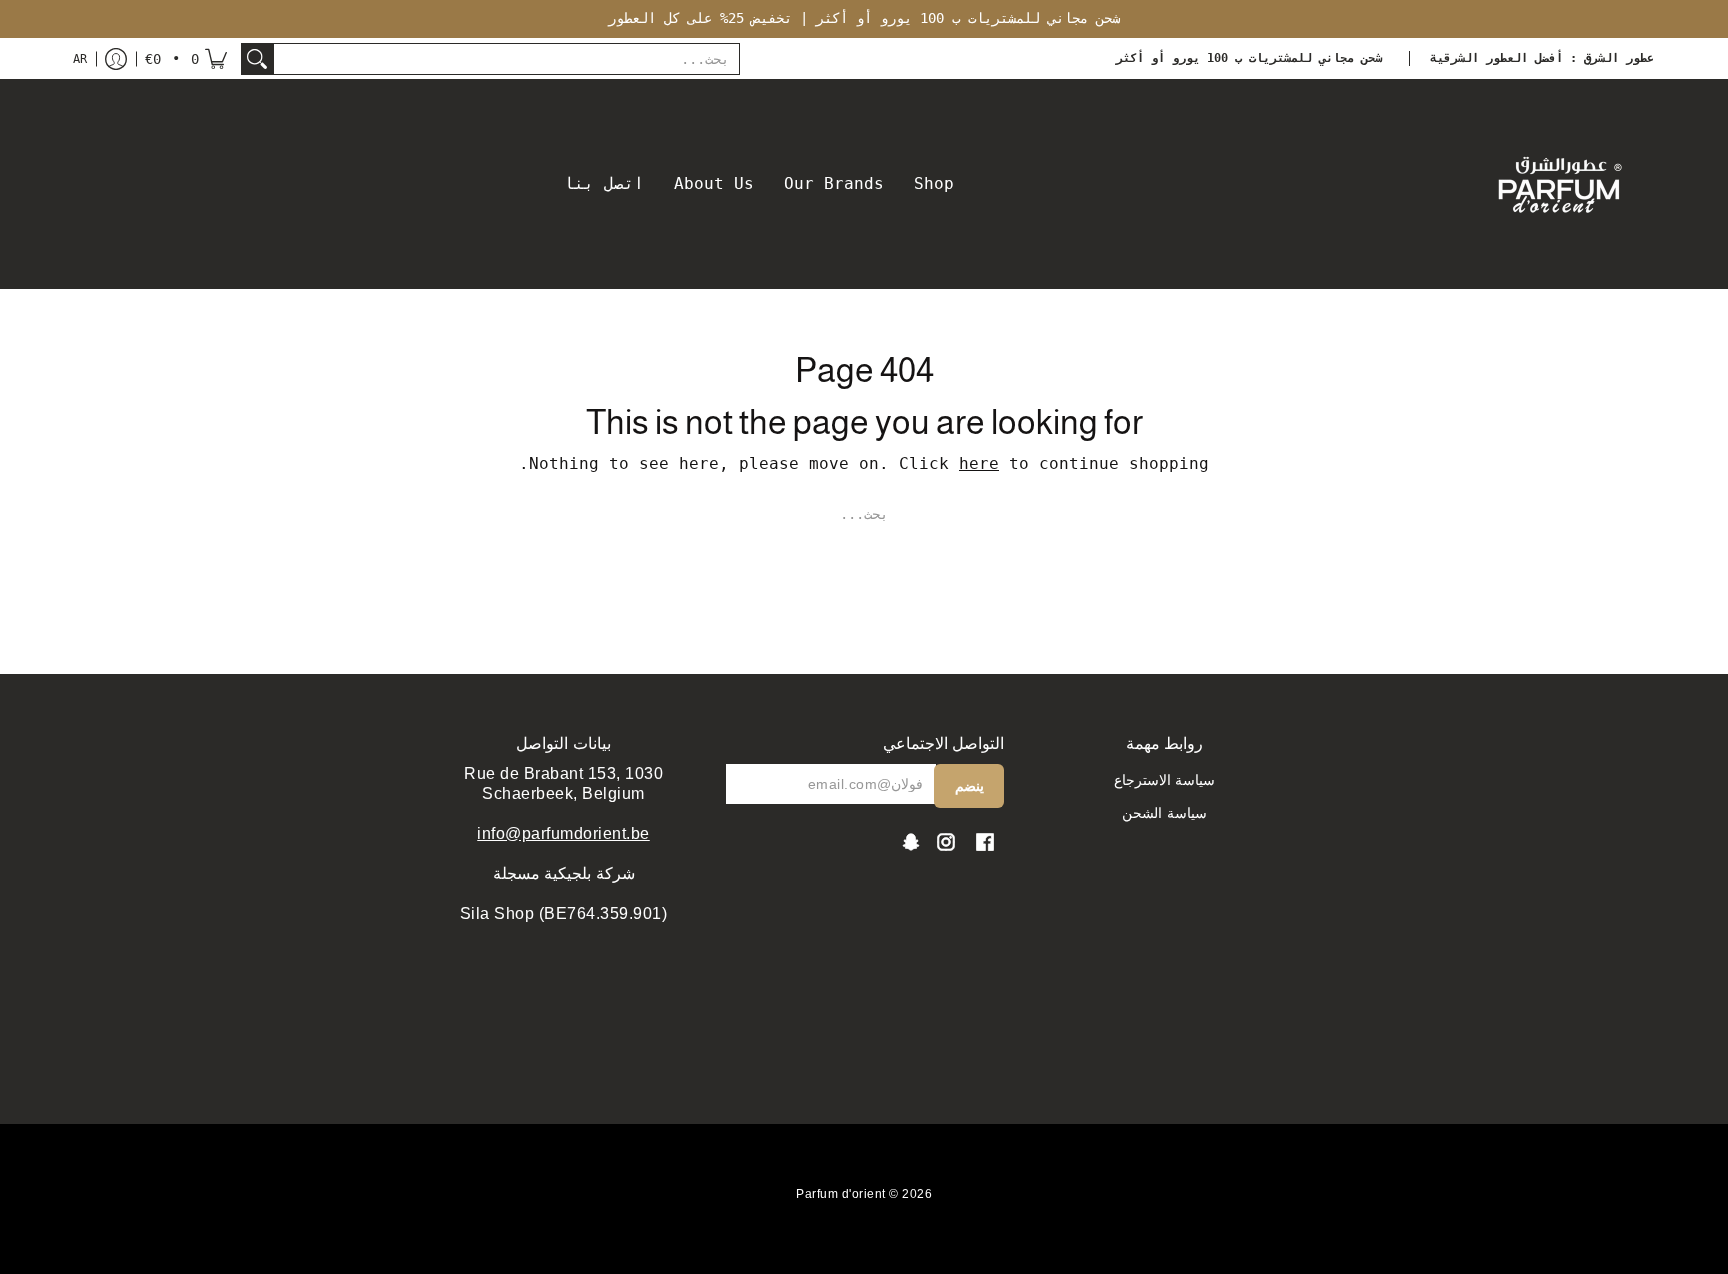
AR (80, 59)
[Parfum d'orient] (1559, 184)
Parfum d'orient (841, 1194)
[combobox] (506, 59)
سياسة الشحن (1164, 813)
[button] (186, 59)
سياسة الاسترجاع (1165, 780)
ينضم (969, 786)
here (979, 463)
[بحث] (257, 59)
